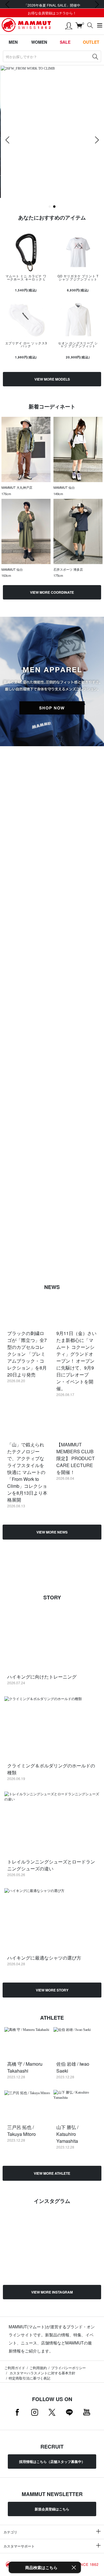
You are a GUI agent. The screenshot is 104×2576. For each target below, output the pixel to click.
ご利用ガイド (15, 2368)
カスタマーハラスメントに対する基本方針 (42, 2373)
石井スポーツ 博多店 (68, 569)
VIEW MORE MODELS (52, 379)
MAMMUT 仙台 (64, 487)
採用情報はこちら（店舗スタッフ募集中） (52, 2462)
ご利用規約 (38, 2368)
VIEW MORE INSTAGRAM (52, 2292)
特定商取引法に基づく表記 (29, 2378)
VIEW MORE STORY (52, 1990)
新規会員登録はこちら (52, 2509)
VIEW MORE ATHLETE (52, 2173)
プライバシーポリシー (68, 2368)
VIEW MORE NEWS (52, 1532)
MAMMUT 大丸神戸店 (17, 487)
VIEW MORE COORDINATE (52, 592)
